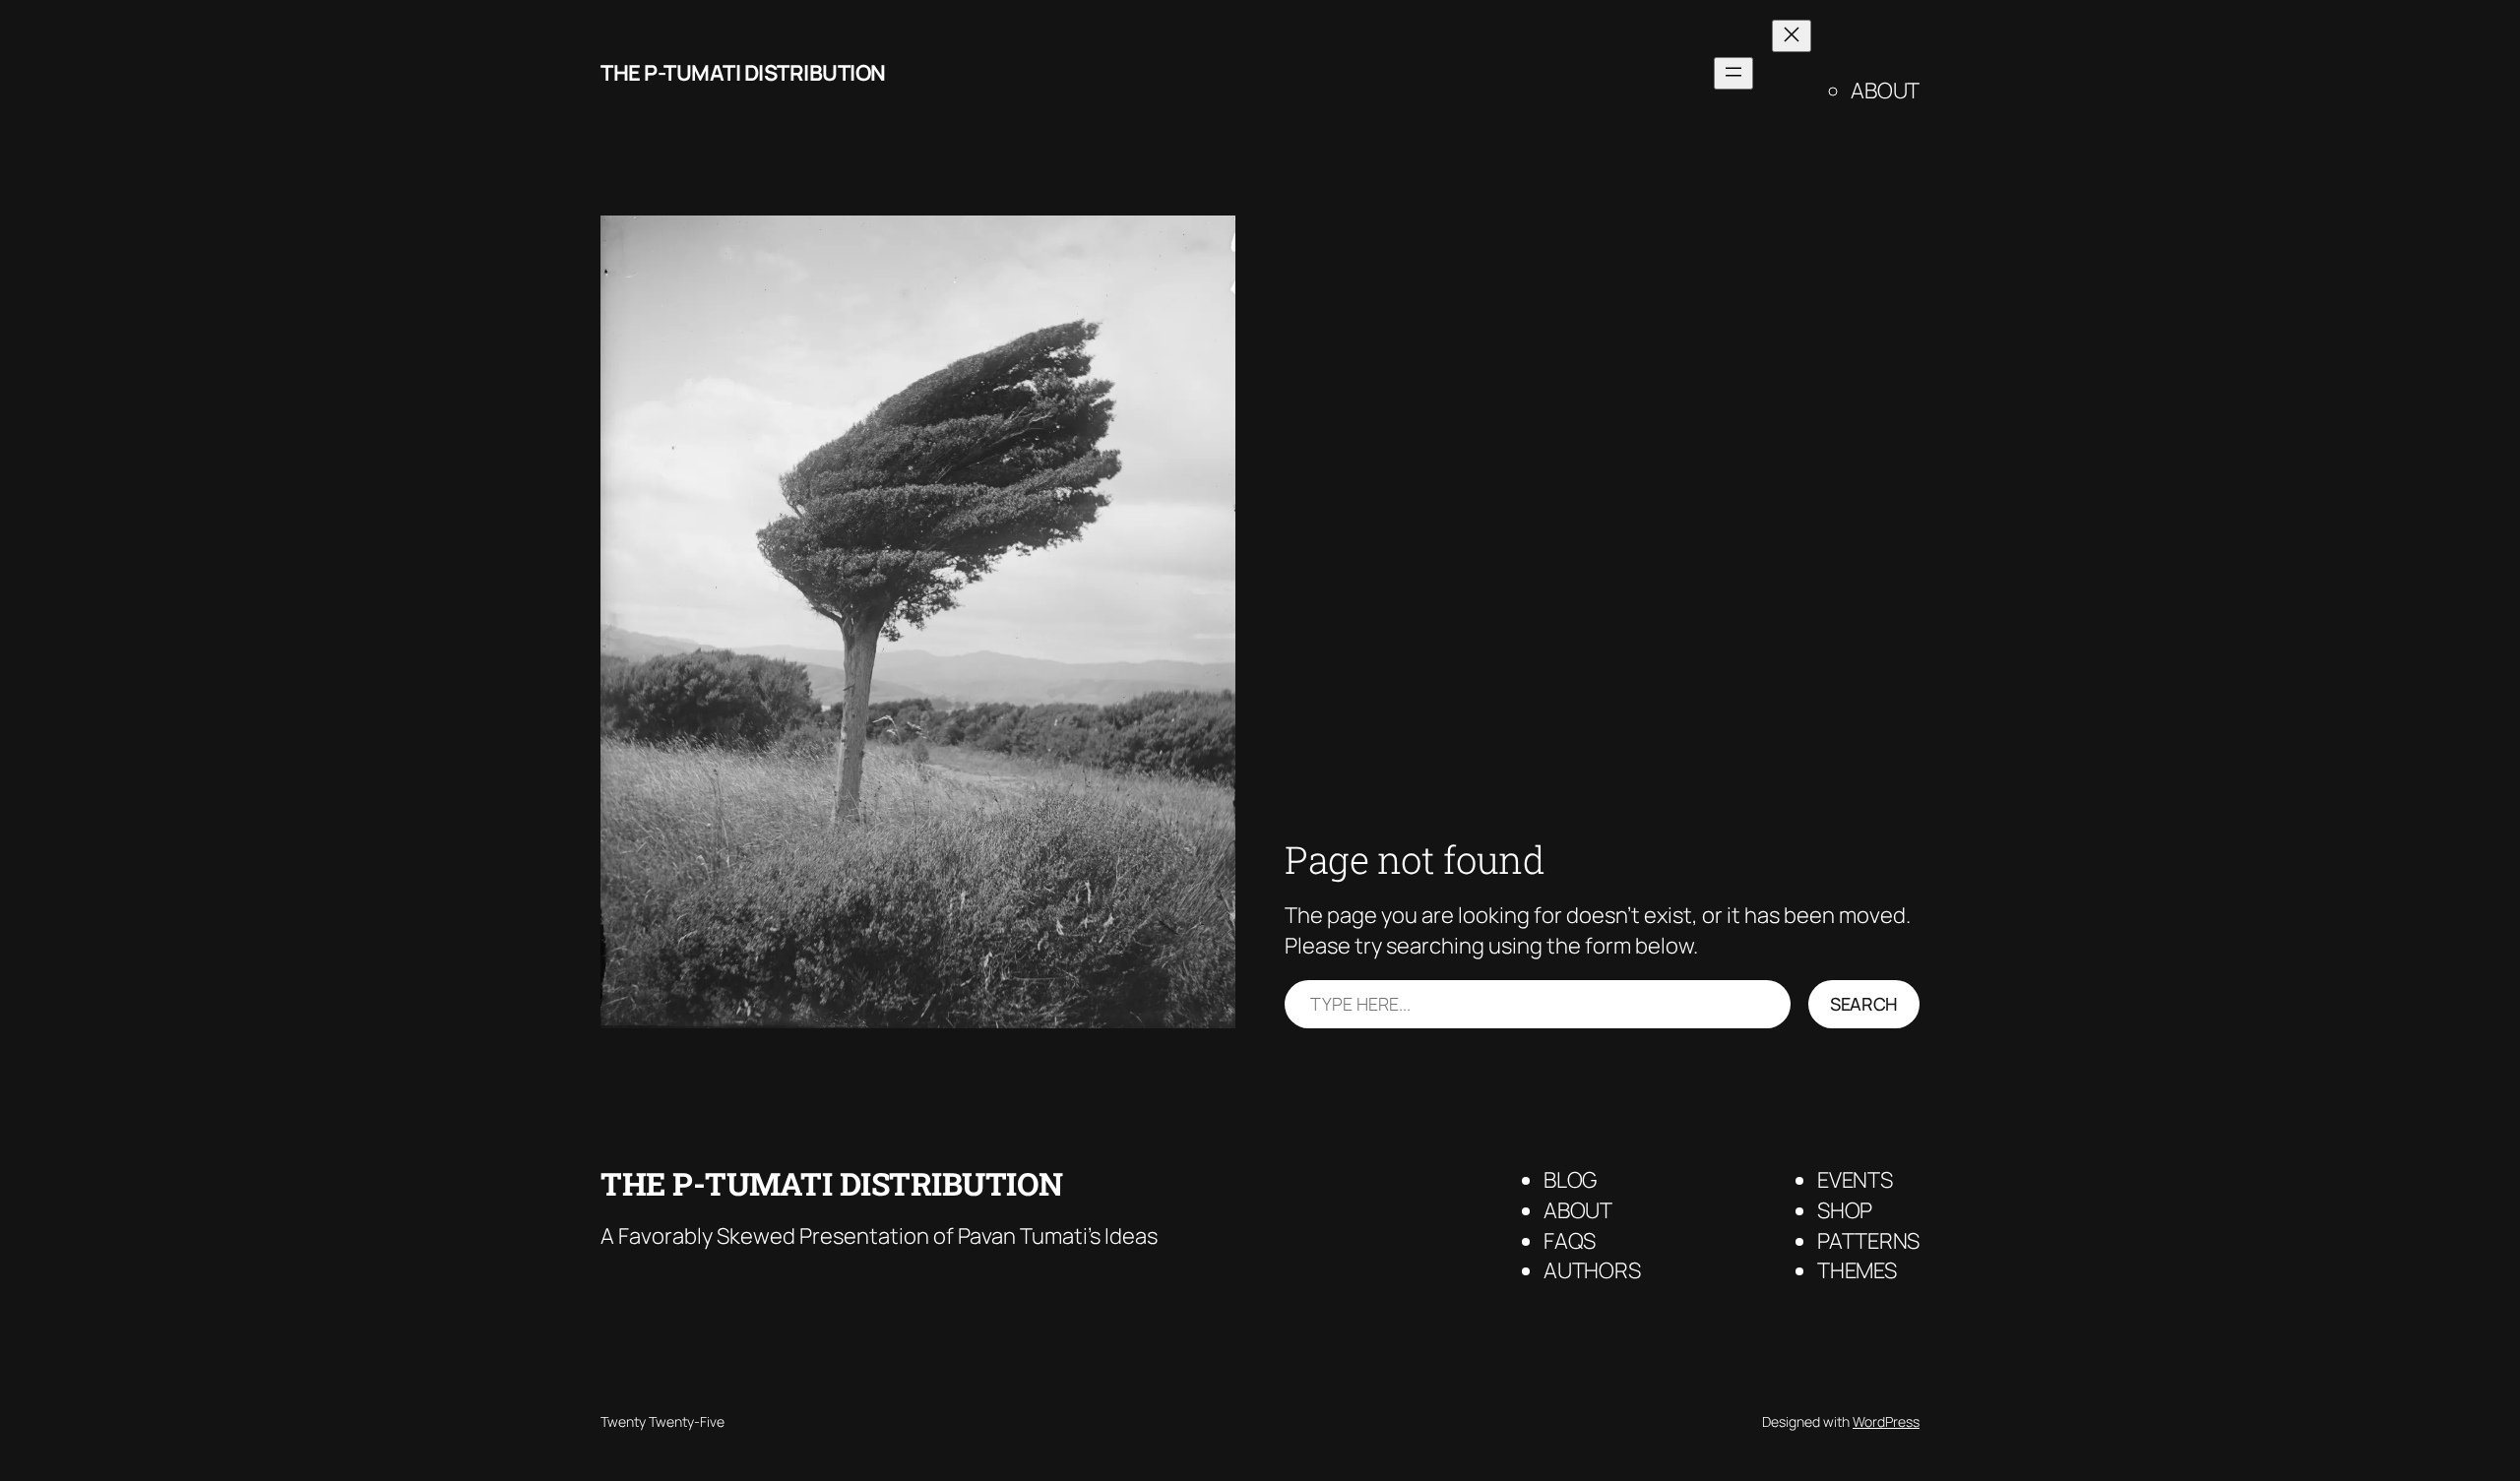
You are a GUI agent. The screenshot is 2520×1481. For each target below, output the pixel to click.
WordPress (1886, 1421)
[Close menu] (1792, 36)
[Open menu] (1733, 73)
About (1885, 91)
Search (1864, 1004)
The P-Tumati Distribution (743, 73)
